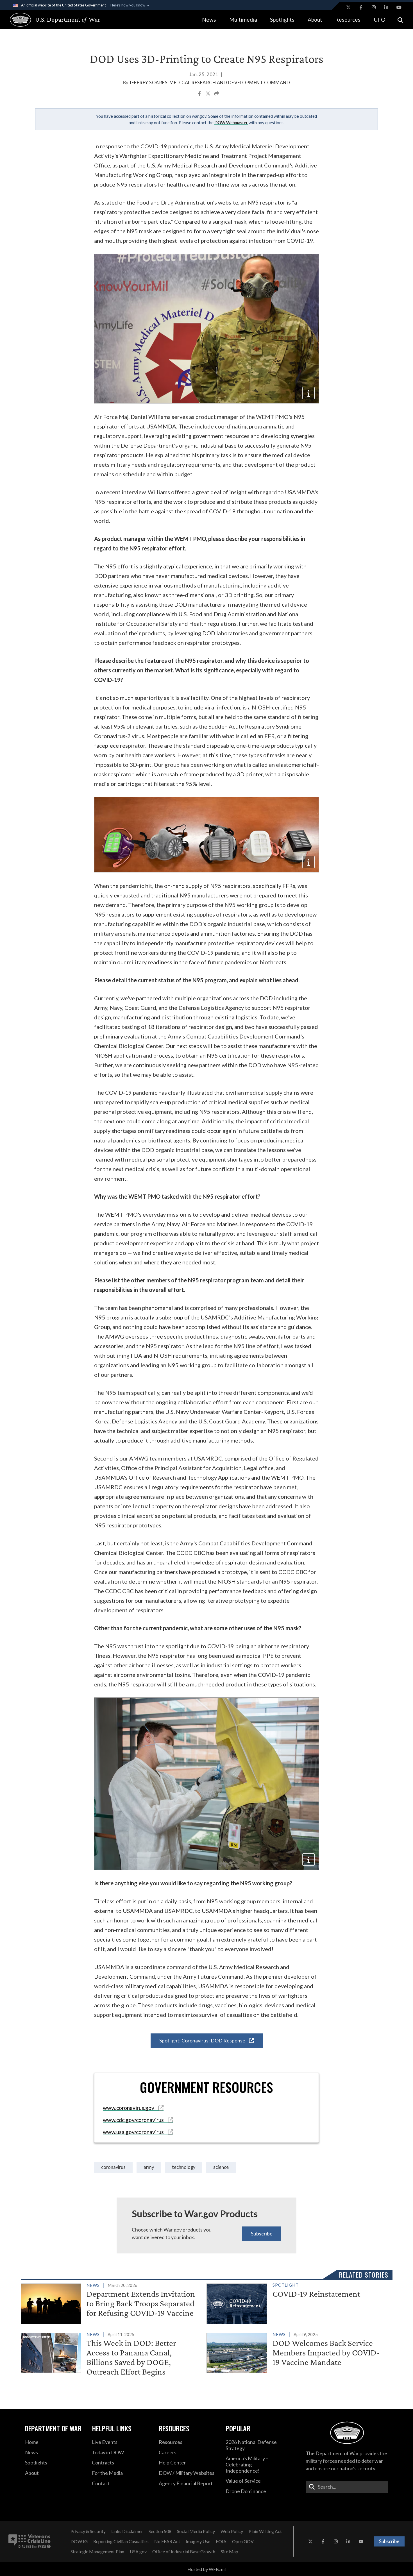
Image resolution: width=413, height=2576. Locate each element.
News (209, 20)
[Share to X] (208, 94)
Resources (348, 20)
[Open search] (400, 20)
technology (184, 2167)
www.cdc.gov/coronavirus (134, 2120)
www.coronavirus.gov (129, 2108)
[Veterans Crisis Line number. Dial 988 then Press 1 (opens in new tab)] (29, 2541)
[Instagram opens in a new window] (374, 7)
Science (221, 2167)
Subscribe (262, 2233)
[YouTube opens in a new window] (399, 7)
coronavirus (113, 2167)
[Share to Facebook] (200, 94)
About (315, 20)
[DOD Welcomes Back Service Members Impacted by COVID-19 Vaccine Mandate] (297, 2352)
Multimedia (243, 20)
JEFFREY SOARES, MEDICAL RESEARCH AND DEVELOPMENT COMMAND (210, 83)
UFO (380, 20)
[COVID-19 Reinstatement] (297, 2303)
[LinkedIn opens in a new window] (386, 7)
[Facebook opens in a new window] (361, 7)
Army (149, 2167)
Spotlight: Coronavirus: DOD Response (203, 2040)
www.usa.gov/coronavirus (134, 2132)
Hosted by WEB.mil (206, 2569)
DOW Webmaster (231, 123)
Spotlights (282, 20)
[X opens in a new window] (348, 7)
